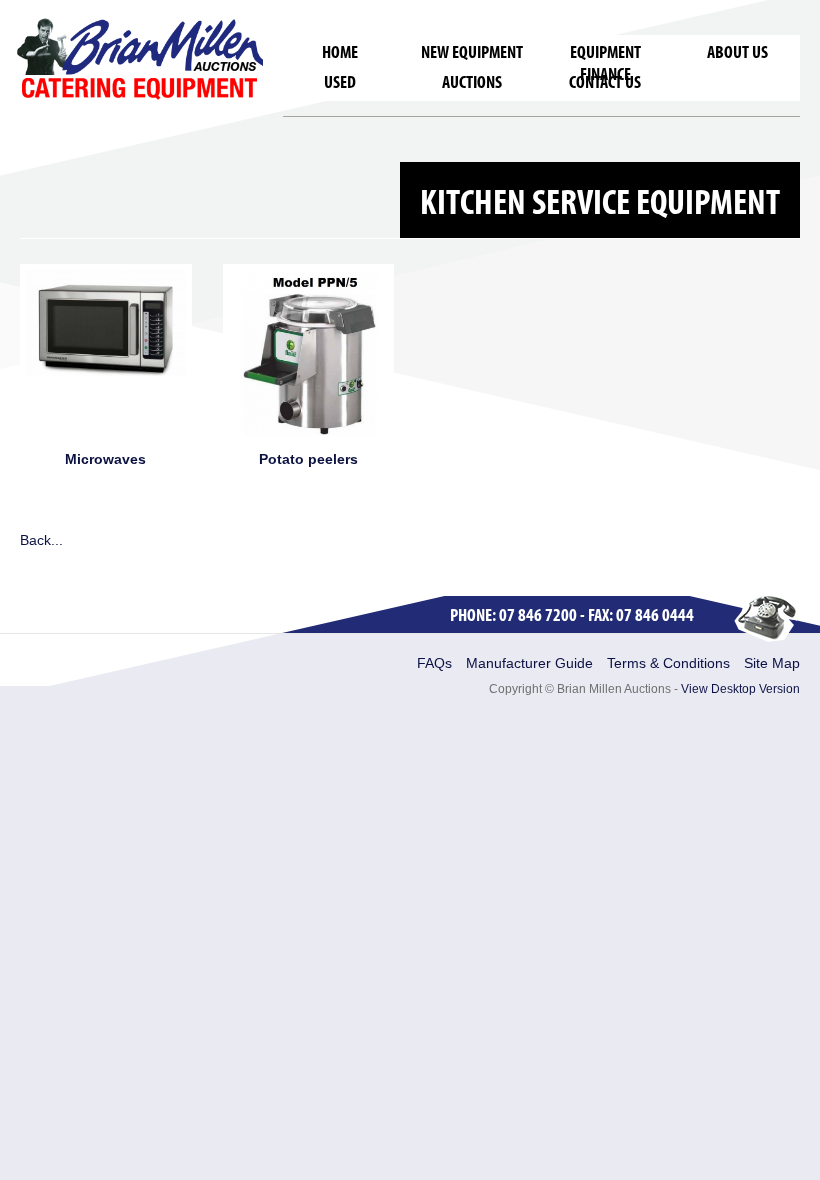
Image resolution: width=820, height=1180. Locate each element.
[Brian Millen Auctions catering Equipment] (140, 58)
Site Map (772, 663)
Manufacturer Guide (529, 663)
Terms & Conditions (668, 663)
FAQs (434, 663)
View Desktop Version (740, 689)
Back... (41, 540)
